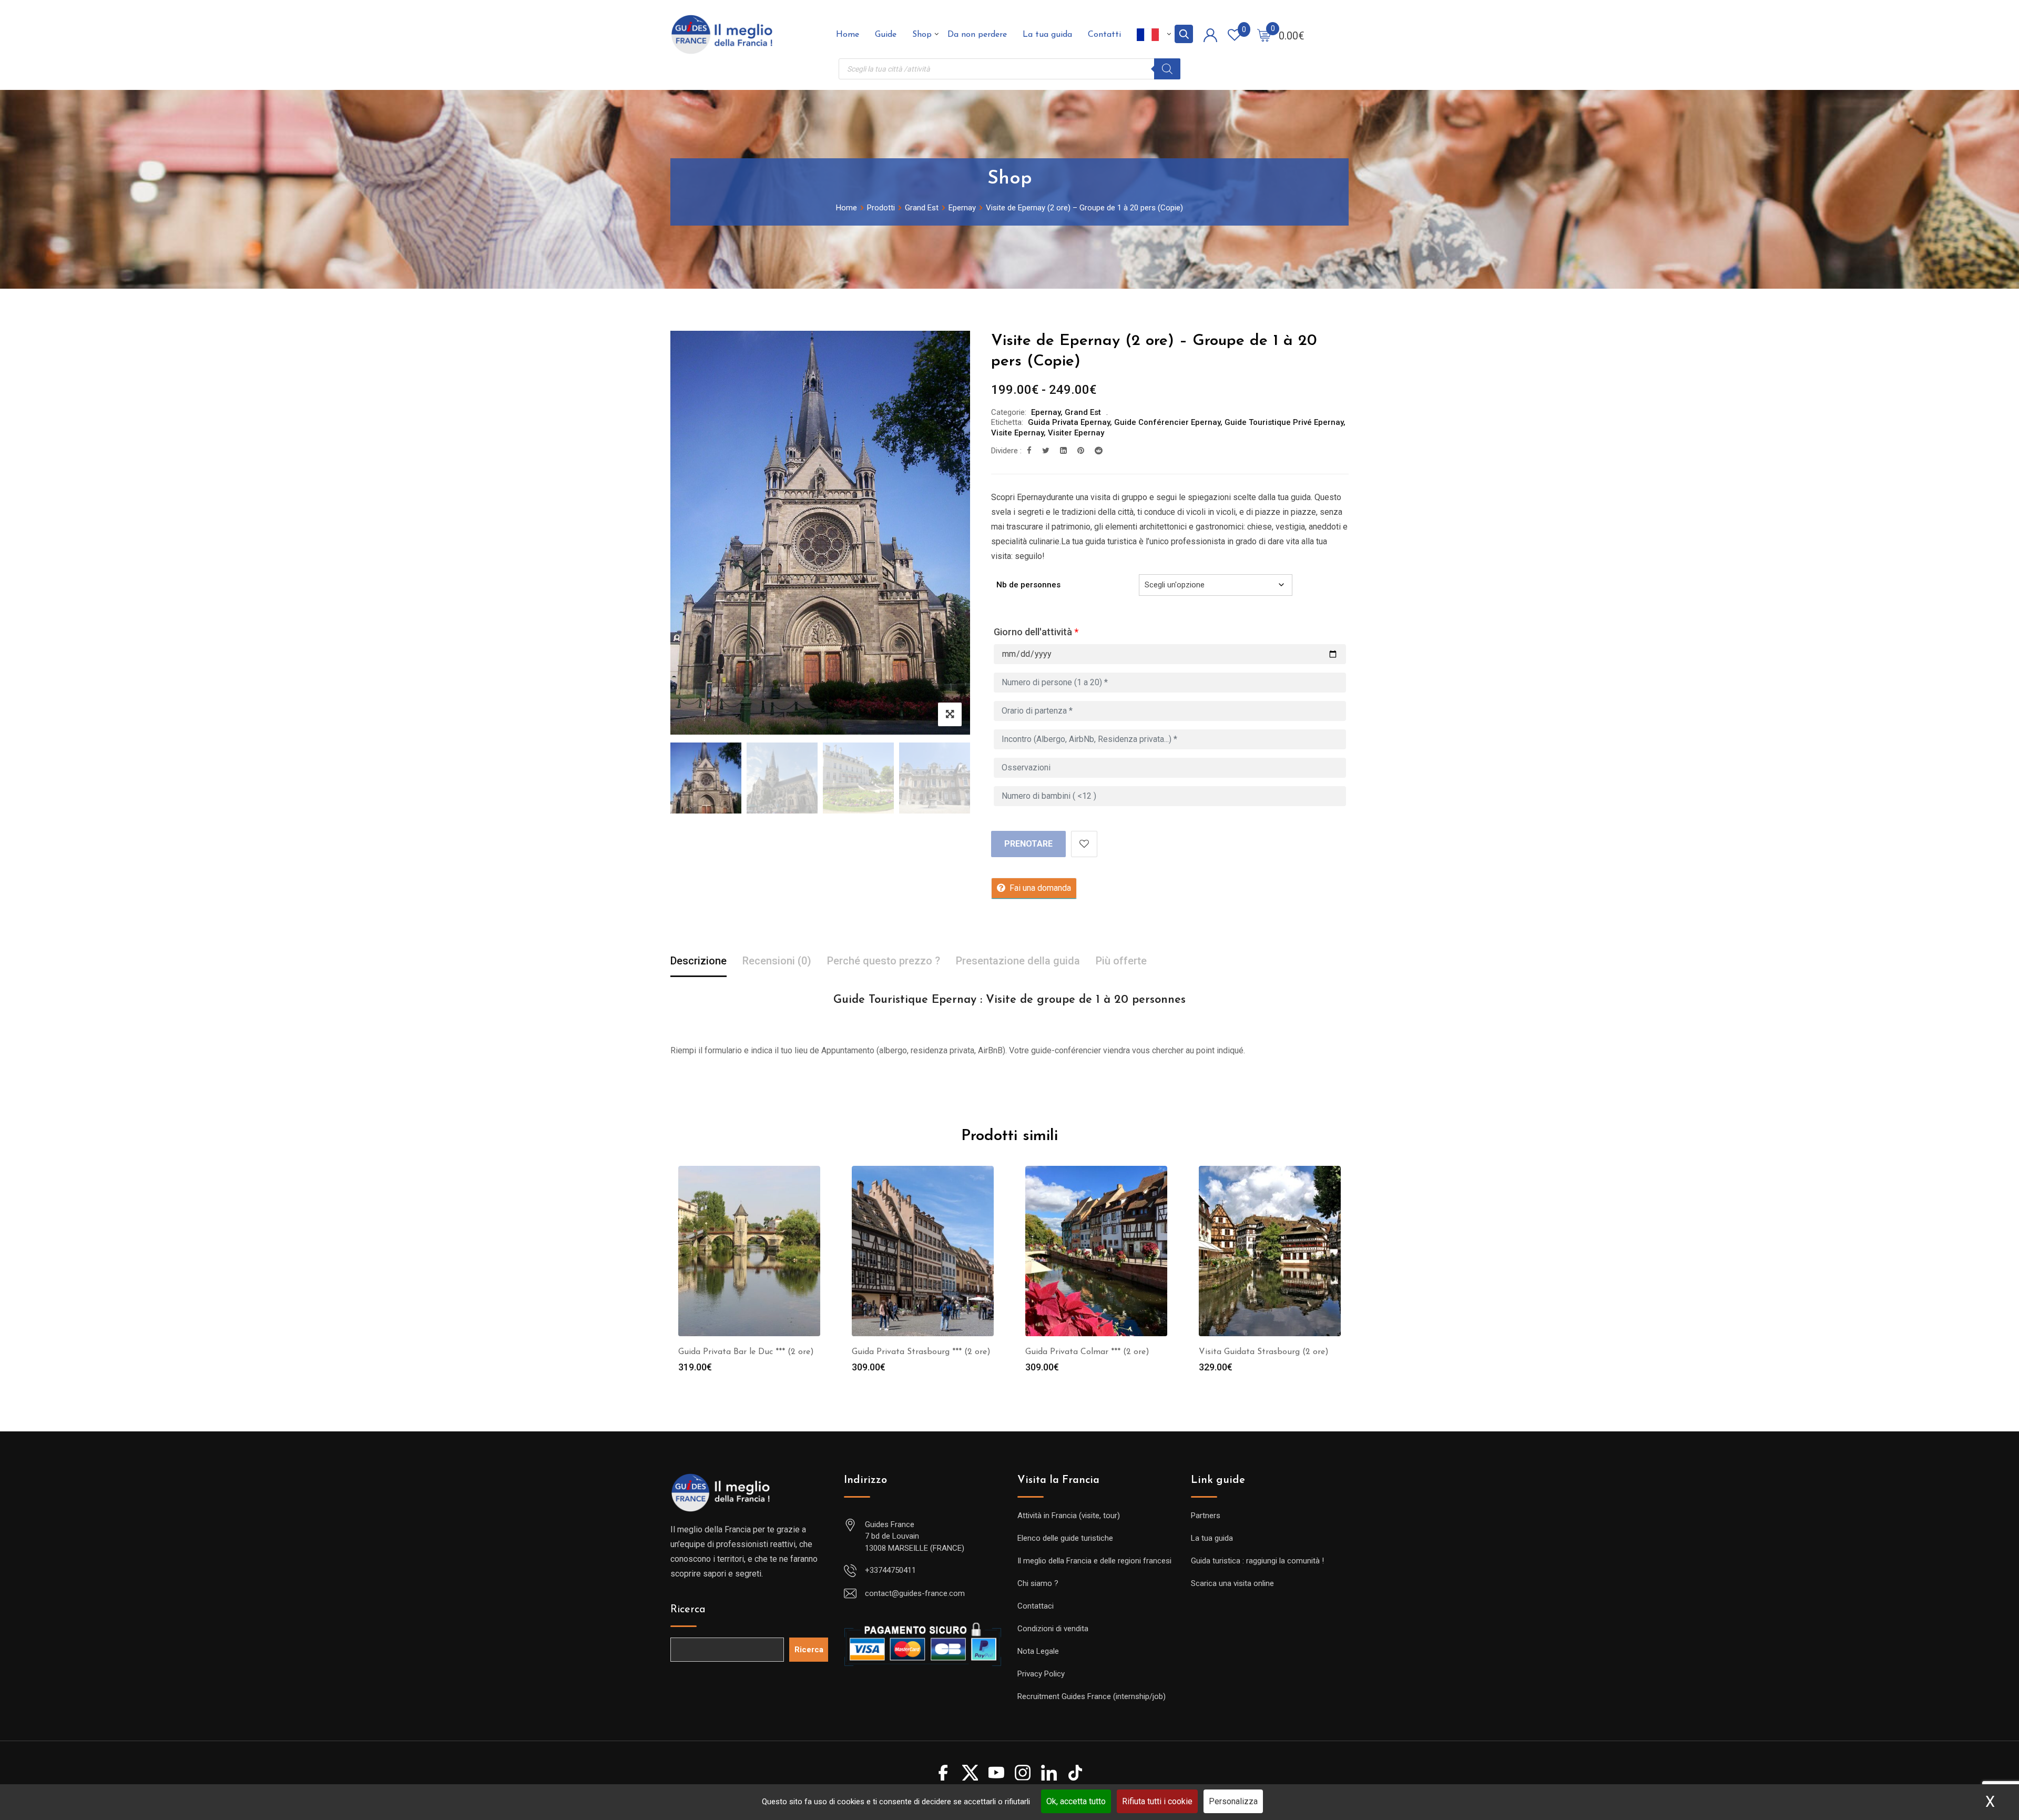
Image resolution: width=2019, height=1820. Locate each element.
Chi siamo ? (1038, 1583)
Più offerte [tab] (1121, 961)
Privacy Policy (1041, 1674)
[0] (1264, 35)
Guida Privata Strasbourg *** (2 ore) (921, 1352)
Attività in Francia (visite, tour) (1069, 1516)
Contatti (1104, 35)
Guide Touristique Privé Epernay (1284, 422)
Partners (1206, 1516)
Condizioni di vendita (1053, 1629)
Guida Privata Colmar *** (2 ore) (1087, 1352)
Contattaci (1036, 1606)
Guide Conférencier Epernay (1167, 422)
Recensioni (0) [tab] (777, 961)
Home (848, 35)
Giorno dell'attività (1036, 632)
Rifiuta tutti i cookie (1157, 1801)
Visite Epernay (1017, 433)
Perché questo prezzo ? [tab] (884, 961)
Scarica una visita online (1232, 1583)
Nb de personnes (1028, 585)
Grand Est (1083, 412)
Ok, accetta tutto (1076, 1801)
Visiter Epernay (1076, 433)
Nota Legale (1038, 1651)
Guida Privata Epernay (1069, 422)
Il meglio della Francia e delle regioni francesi (1094, 1561)
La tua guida (1047, 35)
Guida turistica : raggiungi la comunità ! (1257, 1561)
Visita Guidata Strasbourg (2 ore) (1264, 1352)
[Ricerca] (1167, 69)
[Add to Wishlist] (1084, 844)
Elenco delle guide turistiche (1065, 1538)
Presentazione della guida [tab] (1018, 961)
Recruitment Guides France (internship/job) (1092, 1696)
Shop (922, 35)
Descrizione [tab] (699, 961)
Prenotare (1028, 844)
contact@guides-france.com (915, 1593)
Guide (886, 35)
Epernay (1046, 412)
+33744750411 (890, 1570)
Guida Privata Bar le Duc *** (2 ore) (746, 1352)
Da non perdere (977, 35)
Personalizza (1233, 1801)
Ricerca (688, 1610)
